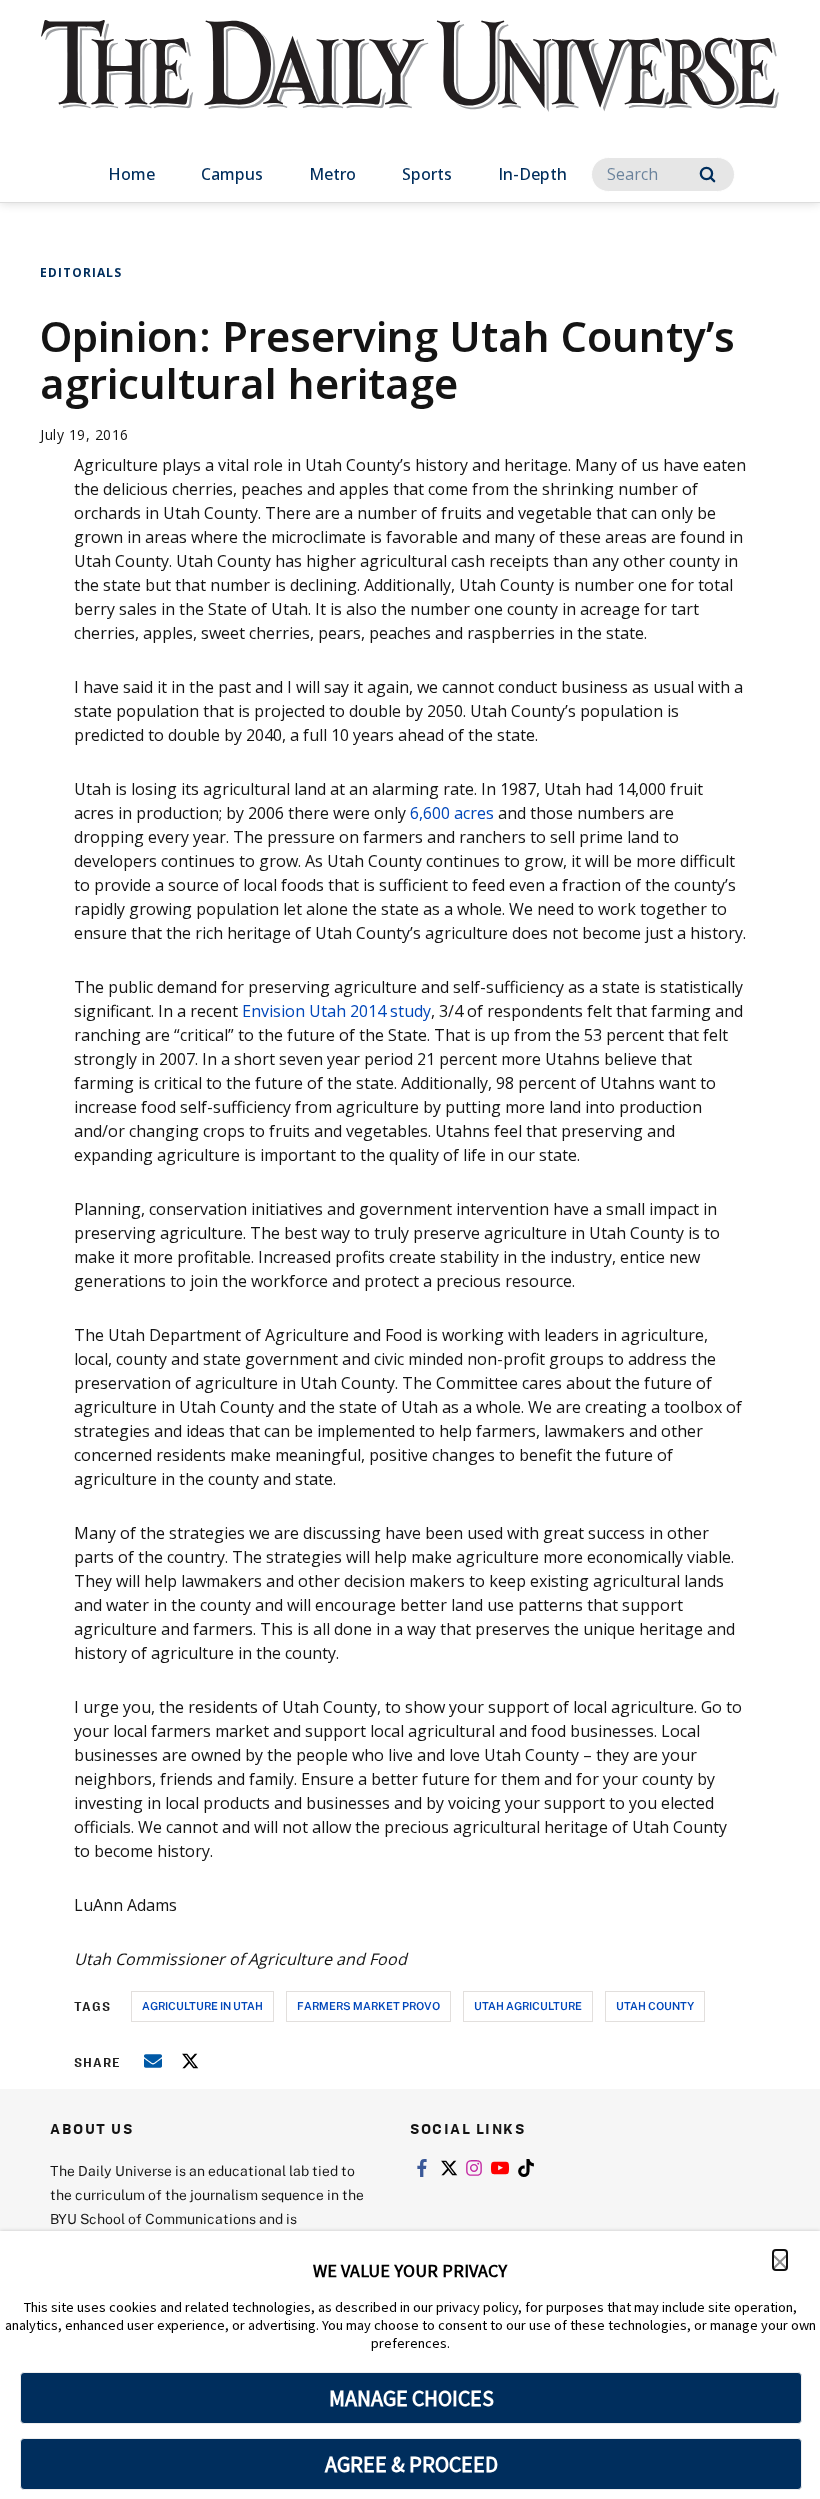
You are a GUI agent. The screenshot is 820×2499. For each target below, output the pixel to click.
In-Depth (532, 174)
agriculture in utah (202, 2005)
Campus (232, 174)
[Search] (707, 174)
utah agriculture (528, 2005)
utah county (655, 2005)
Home (131, 174)
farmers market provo (368, 2005)
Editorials (81, 272)
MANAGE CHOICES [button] (411, 2398)
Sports (427, 174)
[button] (780, 2260)
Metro (332, 174)
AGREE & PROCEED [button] (411, 2464)
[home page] (410, 84)
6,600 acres (452, 813)
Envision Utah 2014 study (336, 1011)
